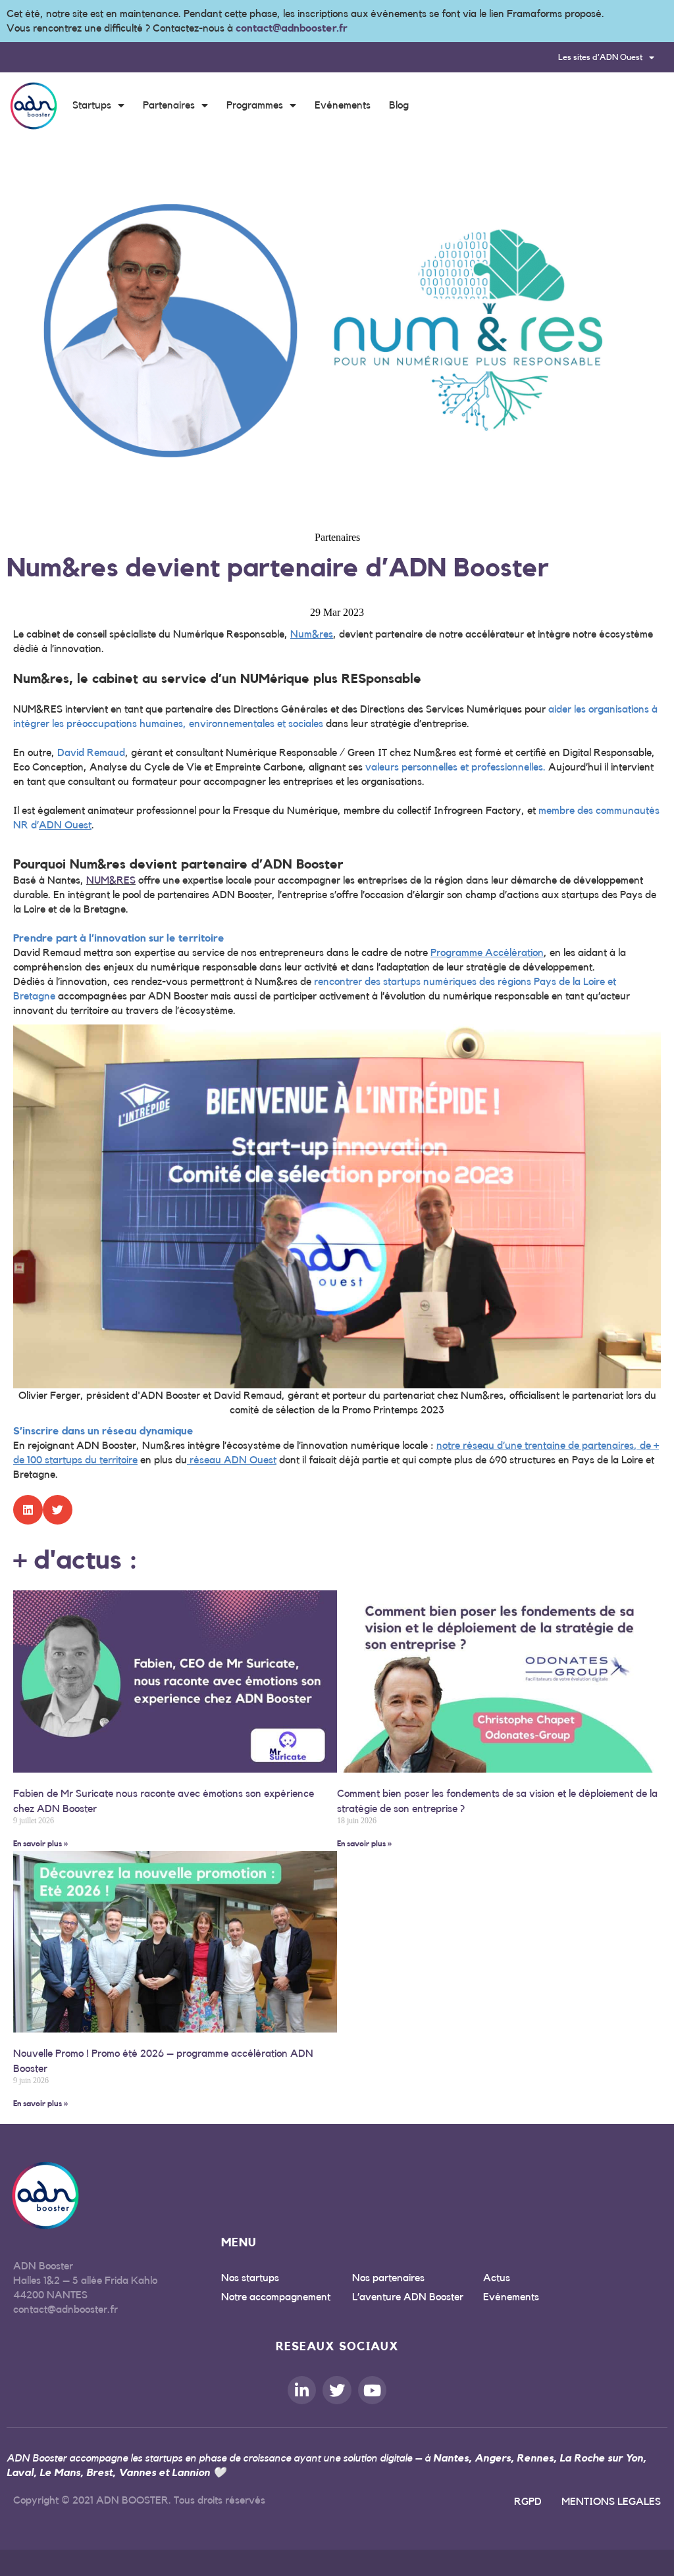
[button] (28, 1510)
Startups (92, 105)
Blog (399, 105)
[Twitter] (337, 2390)
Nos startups (250, 2278)
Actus (497, 2278)
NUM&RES (111, 880)
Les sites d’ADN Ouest (600, 57)
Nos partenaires (388, 2278)
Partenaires (169, 105)
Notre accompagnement (276, 2297)
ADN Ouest (65, 825)
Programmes (255, 105)
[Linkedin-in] (302, 2390)
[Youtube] (372, 2390)
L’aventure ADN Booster (408, 2297)
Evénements (343, 105)
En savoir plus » (40, 1844)
